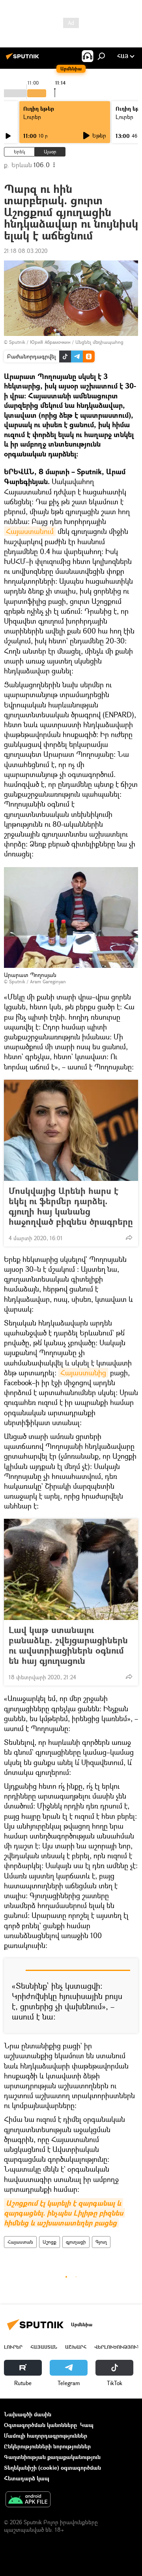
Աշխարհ (76, 2347)
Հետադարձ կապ (27, 2478)
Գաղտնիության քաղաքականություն (52, 2457)
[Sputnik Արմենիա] (24, 59)
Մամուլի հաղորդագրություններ (46, 2436)
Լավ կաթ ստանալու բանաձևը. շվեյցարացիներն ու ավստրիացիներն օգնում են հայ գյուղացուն (68, 1645)
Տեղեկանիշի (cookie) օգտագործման (52, 2468)
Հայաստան (20, 2242)
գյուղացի (76, 2242)
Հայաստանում (30, 531)
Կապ (87, 2425)
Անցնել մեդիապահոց (99, 342)
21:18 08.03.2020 (26, 251)
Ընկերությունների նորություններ (47, 2446)
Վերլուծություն (117, 2347)
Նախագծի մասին (28, 2414)
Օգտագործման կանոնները (40, 2425)
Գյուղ (101, 2242)
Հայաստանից (83, 1373)
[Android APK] (28, 2500)
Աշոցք (50, 2242)
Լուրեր (32, 117)
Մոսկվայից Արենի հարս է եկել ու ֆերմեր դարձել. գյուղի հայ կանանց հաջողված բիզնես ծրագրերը (71, 1206)
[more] (129, 1237)
